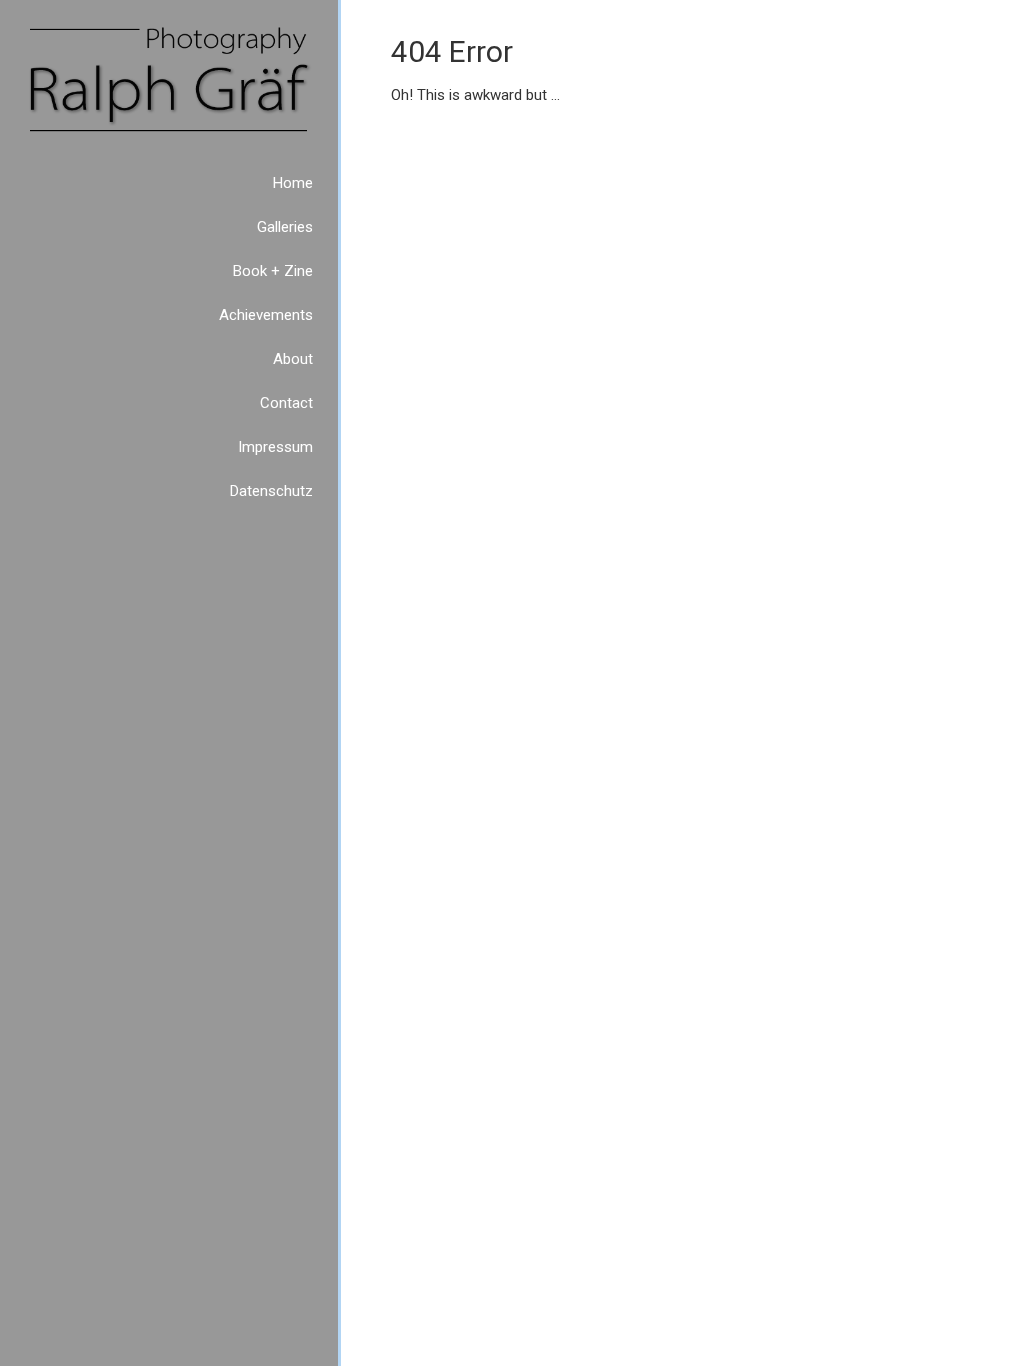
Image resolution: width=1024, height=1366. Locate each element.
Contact (286, 403)
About (293, 359)
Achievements (266, 315)
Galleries (285, 227)
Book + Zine (273, 271)
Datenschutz (271, 491)
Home (293, 183)
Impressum (275, 447)
